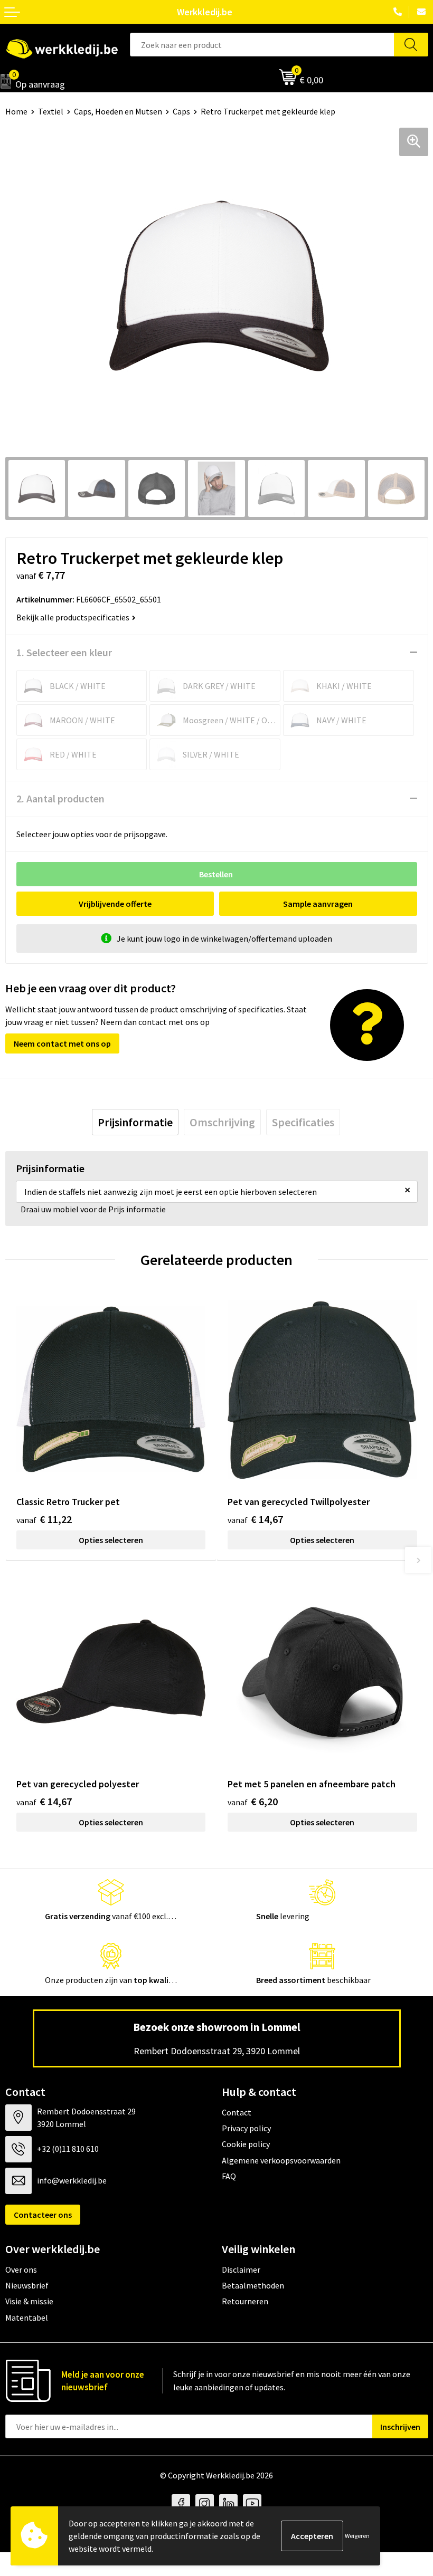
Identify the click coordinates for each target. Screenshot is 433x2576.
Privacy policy (246, 2128)
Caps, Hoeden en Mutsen (118, 111)
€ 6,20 (253, 1801)
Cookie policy (246, 2144)
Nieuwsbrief (27, 2285)
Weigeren (357, 2536)
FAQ (229, 2176)
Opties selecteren (111, 1540)
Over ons (21, 2269)
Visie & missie (29, 2301)
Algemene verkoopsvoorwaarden (281, 2160)
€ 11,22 (44, 1519)
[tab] (135, 1122)
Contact (237, 2112)
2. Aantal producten (60, 798)
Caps (181, 111)
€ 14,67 (255, 1519)
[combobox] (262, 45)
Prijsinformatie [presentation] (135, 1122)
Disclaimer (241, 2269)
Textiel (51, 111)
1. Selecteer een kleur (64, 652)
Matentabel (27, 2318)
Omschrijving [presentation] (222, 1122)
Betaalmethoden (253, 2285)
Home (16, 111)
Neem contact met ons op (62, 1043)
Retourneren (245, 2301)
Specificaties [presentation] (303, 1122)
